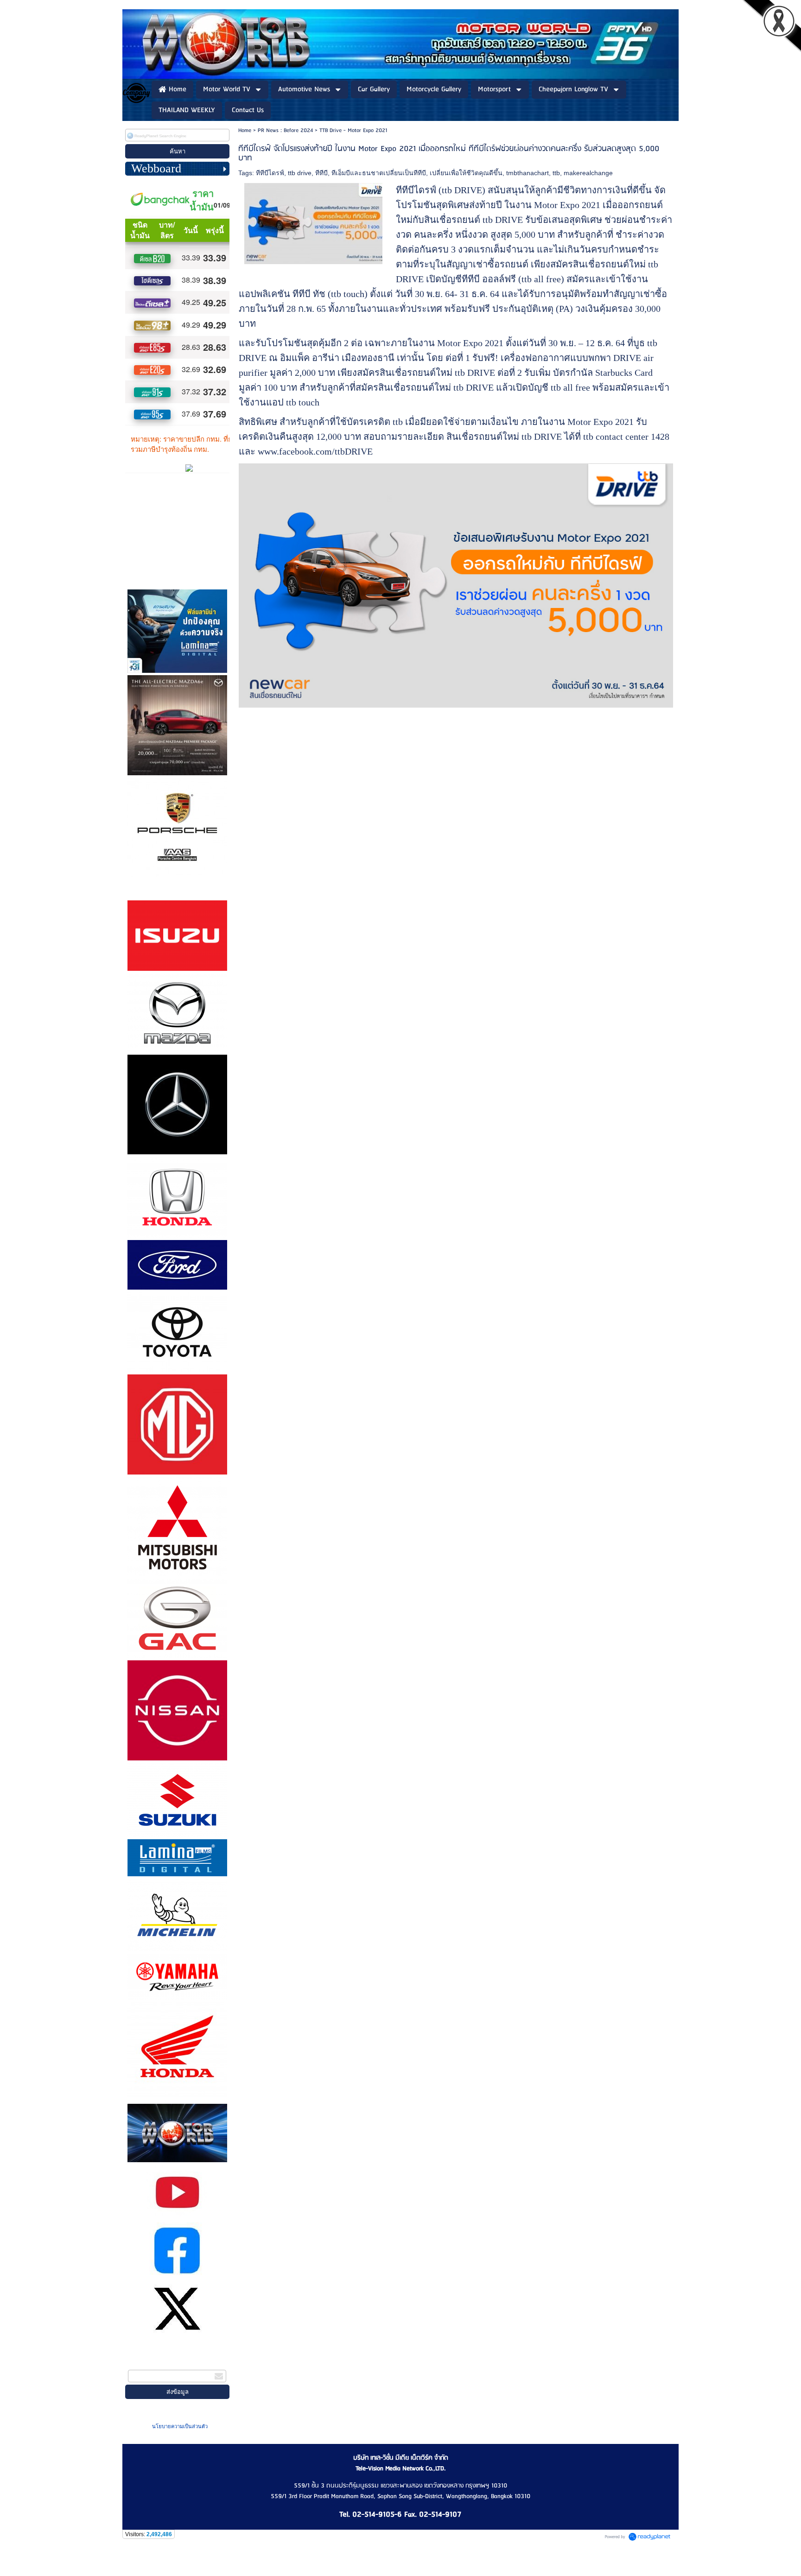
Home (245, 130)
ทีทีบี (321, 173)
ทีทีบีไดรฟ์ (270, 173)
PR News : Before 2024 (285, 130)
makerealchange (588, 173)
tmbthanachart (528, 173)
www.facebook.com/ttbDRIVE (315, 451)
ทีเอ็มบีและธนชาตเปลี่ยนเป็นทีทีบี (379, 173)
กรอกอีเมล (143, 2364)
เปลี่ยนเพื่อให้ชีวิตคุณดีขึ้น (466, 173)
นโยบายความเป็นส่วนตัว (180, 2426)
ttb (556, 173)
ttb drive (300, 173)
